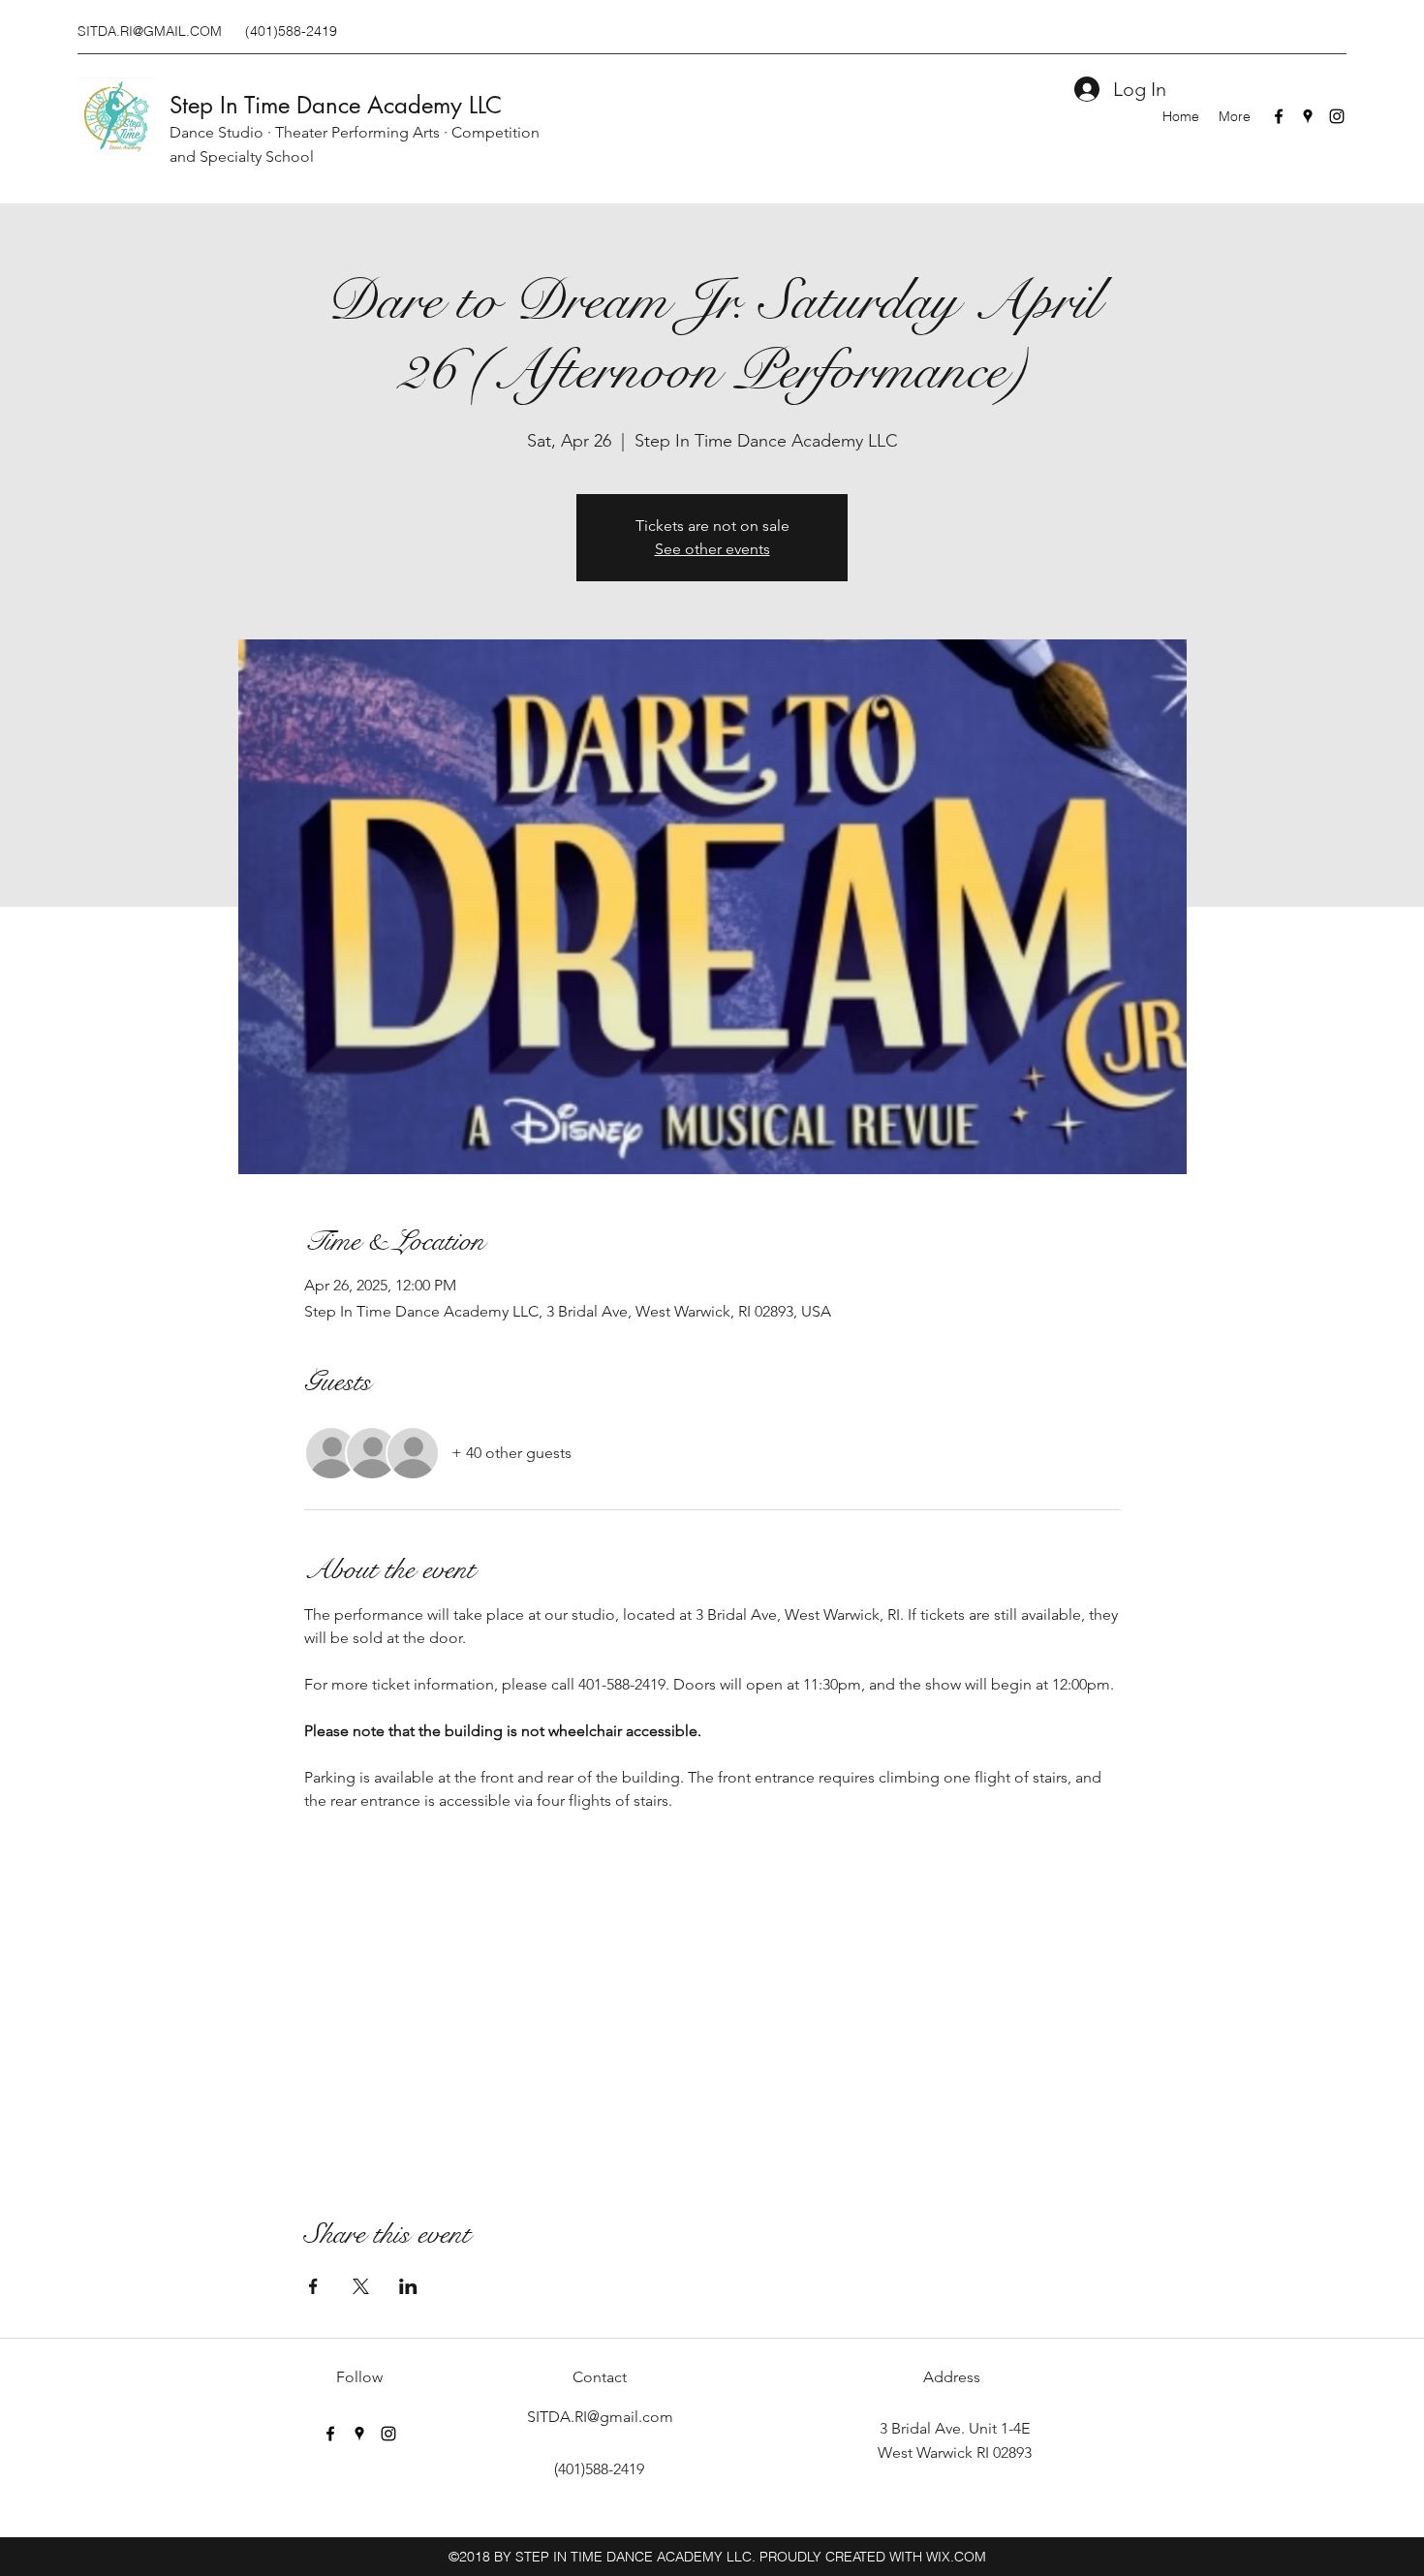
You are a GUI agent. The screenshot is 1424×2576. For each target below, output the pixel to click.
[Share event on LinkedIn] (408, 2286)
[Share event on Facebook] (313, 2286)
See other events (712, 549)
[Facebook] (1279, 116)
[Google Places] (1308, 116)
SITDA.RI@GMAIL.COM (150, 31)
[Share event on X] (361, 2286)
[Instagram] (1337, 116)
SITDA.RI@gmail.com (600, 2417)
